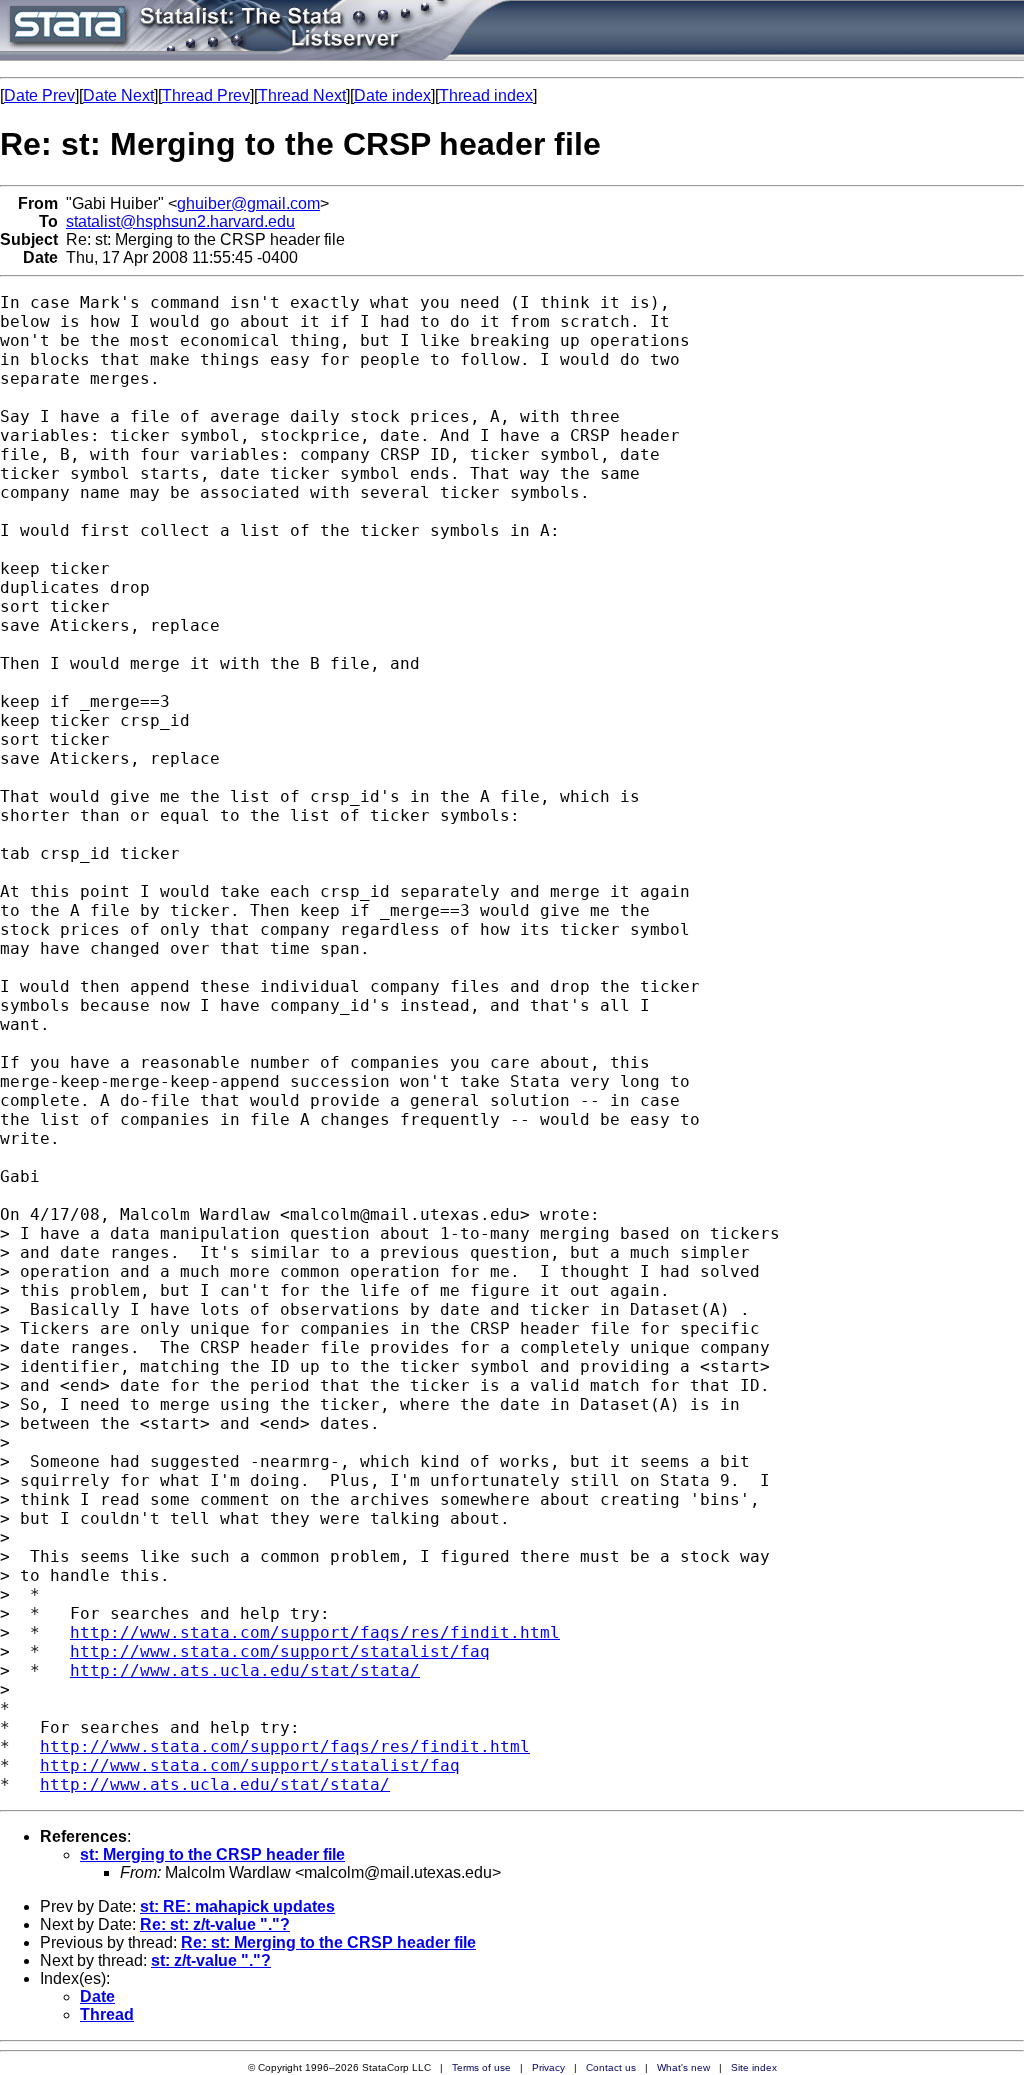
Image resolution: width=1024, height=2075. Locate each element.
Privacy (548, 2067)
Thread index (486, 95)
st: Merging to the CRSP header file (212, 1854)
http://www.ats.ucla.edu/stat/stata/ (245, 1670)
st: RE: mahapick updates (237, 1906)
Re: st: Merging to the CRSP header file (328, 1942)
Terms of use (481, 2067)
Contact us (611, 2067)
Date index (392, 95)
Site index (754, 2067)
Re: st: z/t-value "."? (215, 1924)
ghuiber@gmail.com (248, 203)
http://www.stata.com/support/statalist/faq (280, 1651)
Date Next (118, 95)
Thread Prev (206, 95)
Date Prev (39, 95)
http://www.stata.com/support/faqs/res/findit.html (315, 1632)
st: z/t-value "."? (211, 1960)
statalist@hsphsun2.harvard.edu (180, 221)
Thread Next (302, 95)
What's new (683, 2067)
